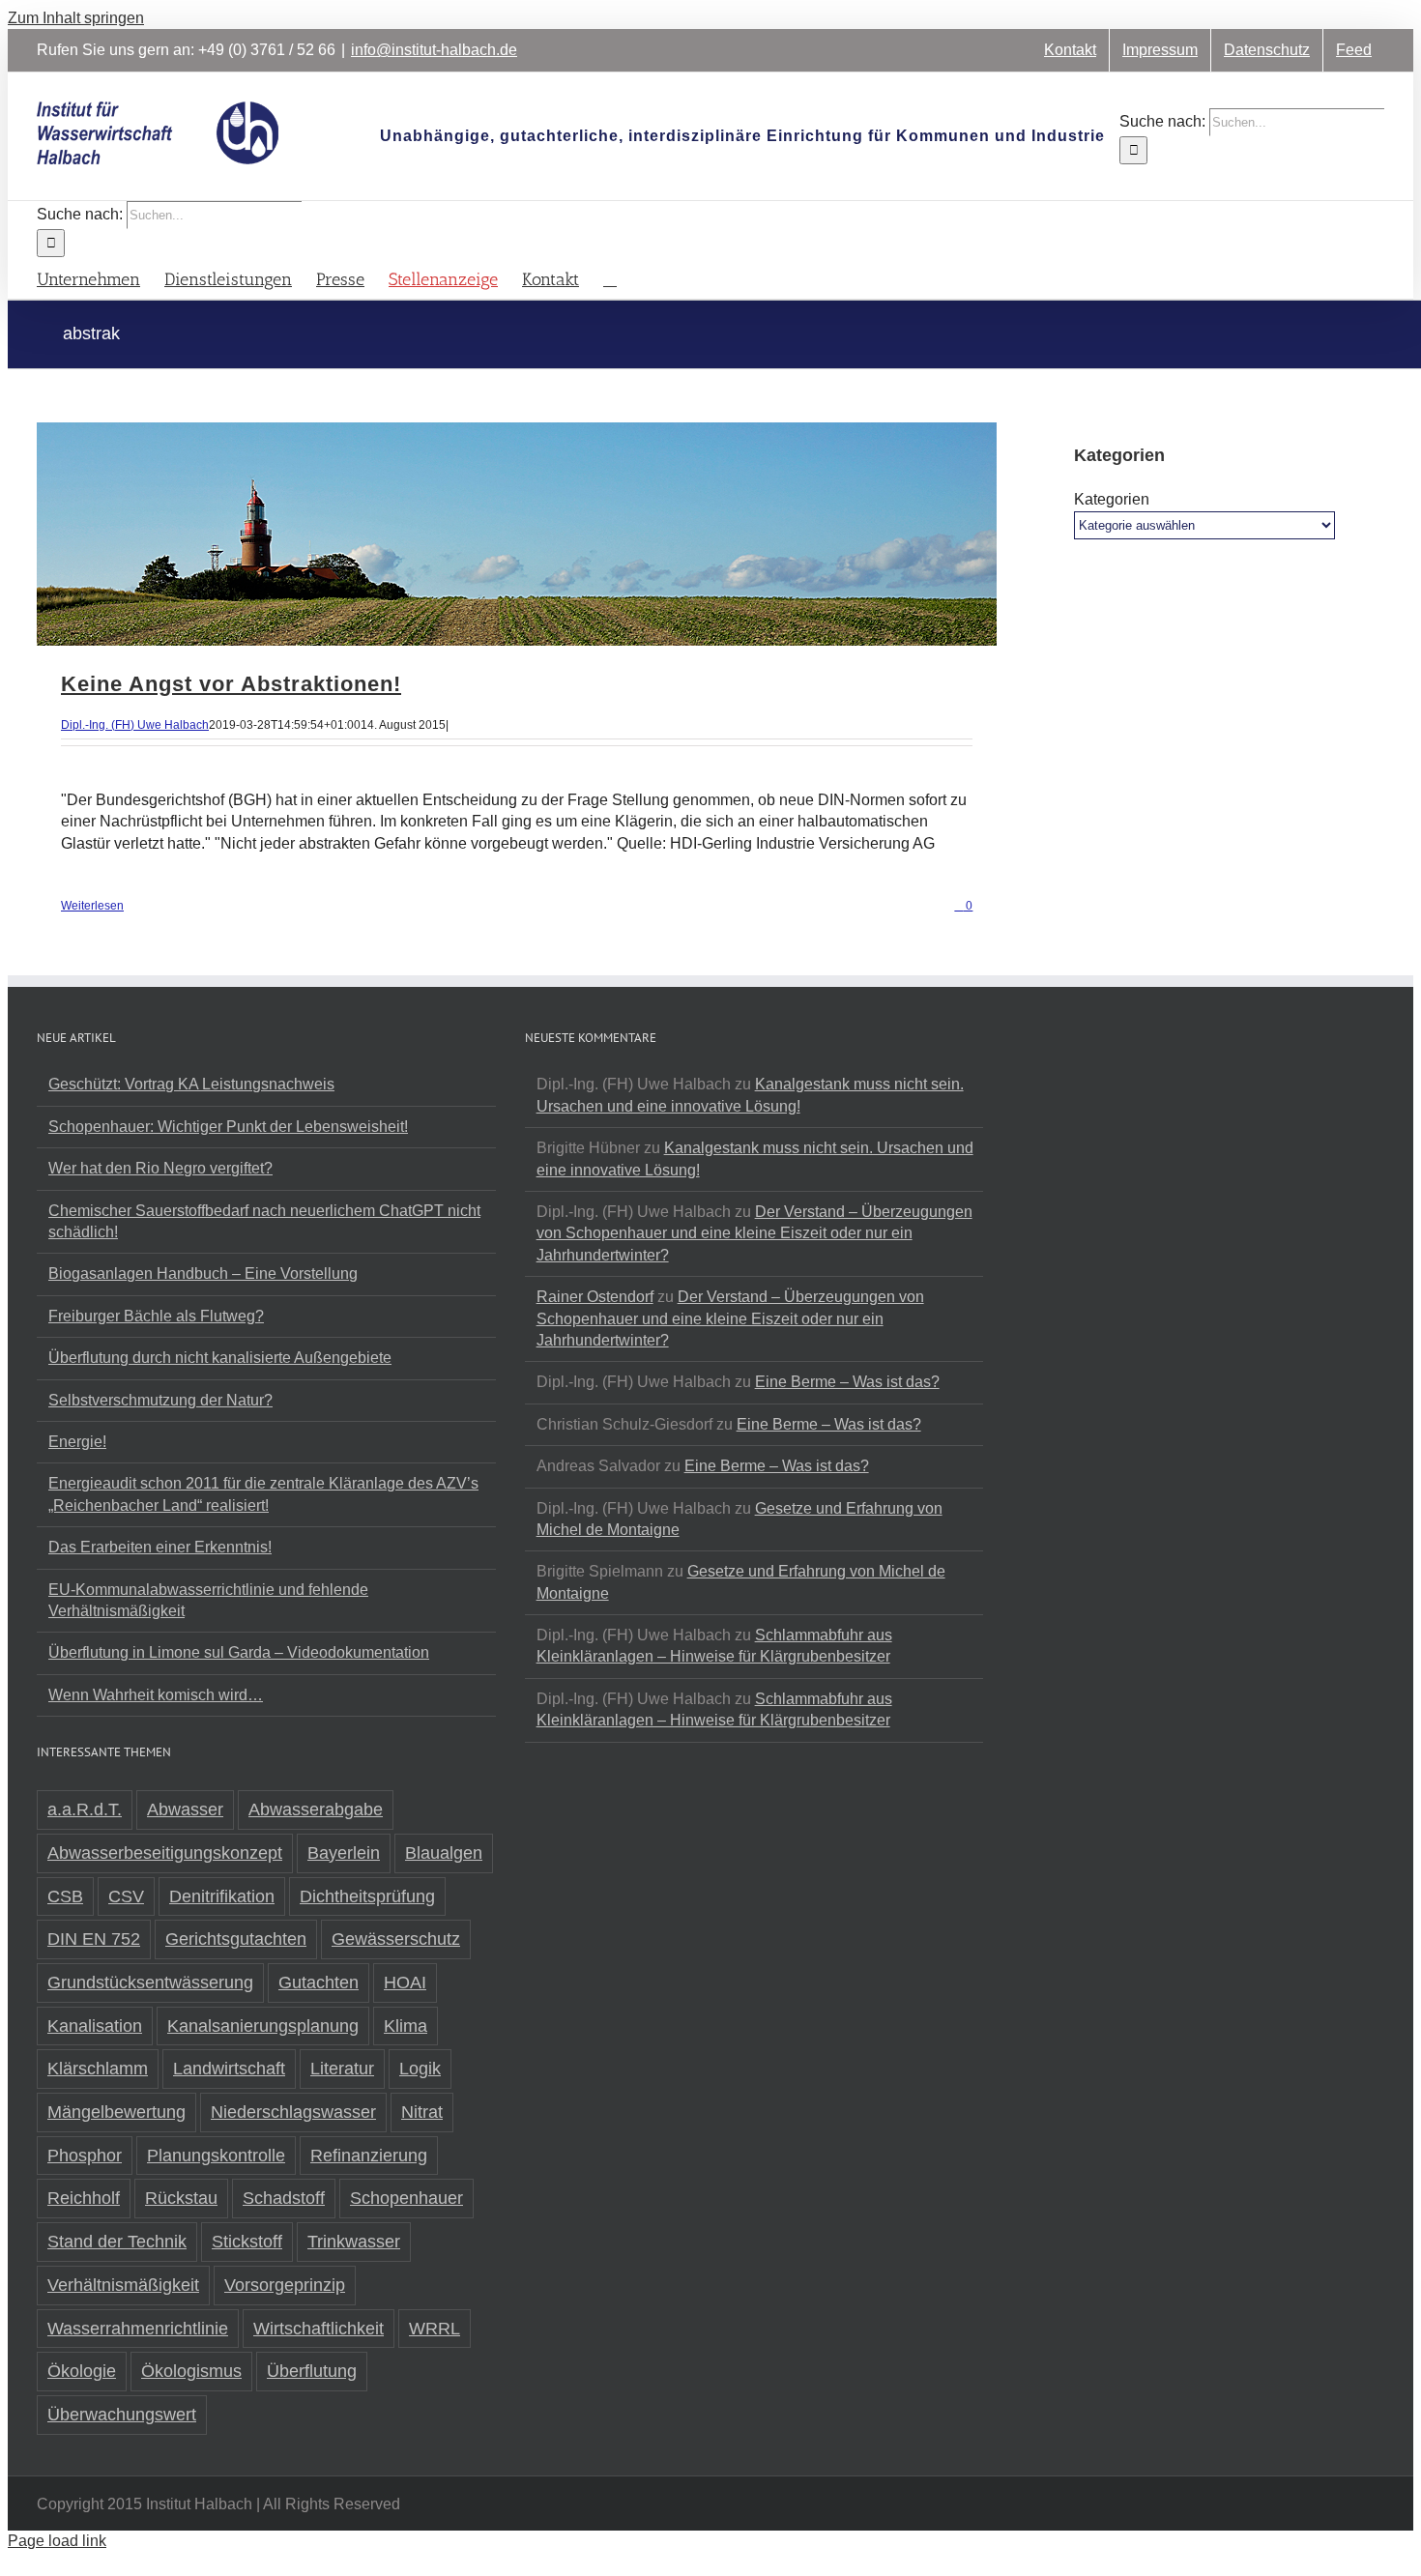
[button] (610, 278)
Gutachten (319, 1983)
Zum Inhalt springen (76, 18)
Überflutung (312, 2371)
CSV (126, 1896)
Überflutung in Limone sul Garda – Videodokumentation (239, 1652)
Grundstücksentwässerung (150, 1983)
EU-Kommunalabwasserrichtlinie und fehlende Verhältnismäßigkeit (208, 1600)
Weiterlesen (92, 906)
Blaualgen (444, 1853)
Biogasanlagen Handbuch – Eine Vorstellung (203, 1274)
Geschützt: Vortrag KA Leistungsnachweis (191, 1084)
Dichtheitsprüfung (367, 1896)
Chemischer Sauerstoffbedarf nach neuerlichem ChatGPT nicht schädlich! (264, 1221)
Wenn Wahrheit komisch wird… (156, 1695)
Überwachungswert (122, 2415)
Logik (420, 2069)
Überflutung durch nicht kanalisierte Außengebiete (220, 1358)
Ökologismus (191, 2371)
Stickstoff (247, 2242)
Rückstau (181, 2198)
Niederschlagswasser (293, 2112)
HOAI (405, 1983)
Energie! (77, 1442)
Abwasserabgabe (316, 1809)
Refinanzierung (369, 2156)
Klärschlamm (98, 2069)
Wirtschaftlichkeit (319, 2329)
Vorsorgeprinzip (285, 2285)
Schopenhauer (406, 2198)
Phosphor (85, 2156)
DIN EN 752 (94, 1939)
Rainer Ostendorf (595, 1297)
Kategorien (1112, 499)
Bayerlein (344, 1853)
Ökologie (82, 2371)
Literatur (342, 2069)
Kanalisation (95, 2026)
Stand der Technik (117, 2242)
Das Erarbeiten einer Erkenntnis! (160, 1547)
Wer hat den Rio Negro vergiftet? (160, 1168)
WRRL (435, 2329)
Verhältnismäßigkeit (123, 2285)
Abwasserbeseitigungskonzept (165, 1853)
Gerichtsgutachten (236, 1939)
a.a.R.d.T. (85, 1809)
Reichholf (84, 2198)
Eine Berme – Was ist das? (847, 1382)
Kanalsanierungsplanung (263, 2026)
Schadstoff (284, 2198)
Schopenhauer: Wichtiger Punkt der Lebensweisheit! (228, 1127)
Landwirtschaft (229, 2069)
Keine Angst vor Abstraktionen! (231, 684)
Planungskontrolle (216, 2156)
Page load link (57, 2541)
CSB (65, 1896)
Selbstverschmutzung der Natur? (160, 1400)
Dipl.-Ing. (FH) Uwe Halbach (135, 725)
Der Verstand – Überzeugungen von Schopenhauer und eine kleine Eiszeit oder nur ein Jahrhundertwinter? (754, 1233)
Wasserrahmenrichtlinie (138, 2329)
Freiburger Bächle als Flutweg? (156, 1316)
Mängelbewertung (116, 2112)
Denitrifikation (222, 1896)
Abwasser (185, 1809)
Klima (406, 2026)
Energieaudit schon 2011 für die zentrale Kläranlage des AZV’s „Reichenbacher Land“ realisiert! (263, 1494)
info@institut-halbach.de (434, 50)
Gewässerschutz (396, 1939)
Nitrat (422, 2112)
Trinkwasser (354, 2242)
